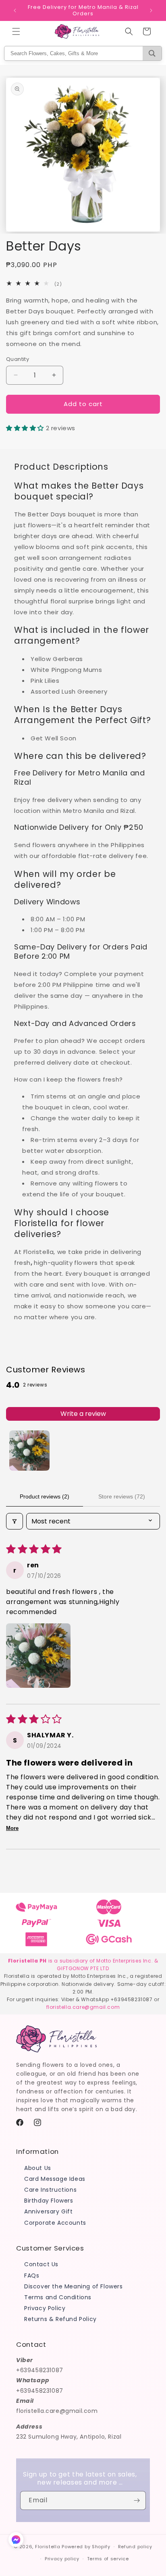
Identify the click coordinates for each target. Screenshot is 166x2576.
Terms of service (108, 2559)
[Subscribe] (137, 2500)
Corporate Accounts (55, 2223)
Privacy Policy (45, 2308)
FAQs (32, 2276)
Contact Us (41, 2264)
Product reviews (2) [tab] (45, 1496)
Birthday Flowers (49, 2201)
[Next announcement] (151, 10)
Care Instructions (50, 2190)
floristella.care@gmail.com (83, 2007)
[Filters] (15, 1521)
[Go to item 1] (29, 1451)
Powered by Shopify (86, 2547)
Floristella (48, 2547)
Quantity (18, 359)
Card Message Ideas (55, 2179)
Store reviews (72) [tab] (122, 1496)
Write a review (83, 1414)
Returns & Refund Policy (60, 2319)
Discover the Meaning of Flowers (74, 2286)
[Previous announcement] (15, 10)
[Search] (152, 53)
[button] (16, 31)
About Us (38, 2168)
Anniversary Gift (49, 2211)
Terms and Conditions (58, 2297)
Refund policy (135, 2547)
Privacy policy (62, 2559)
